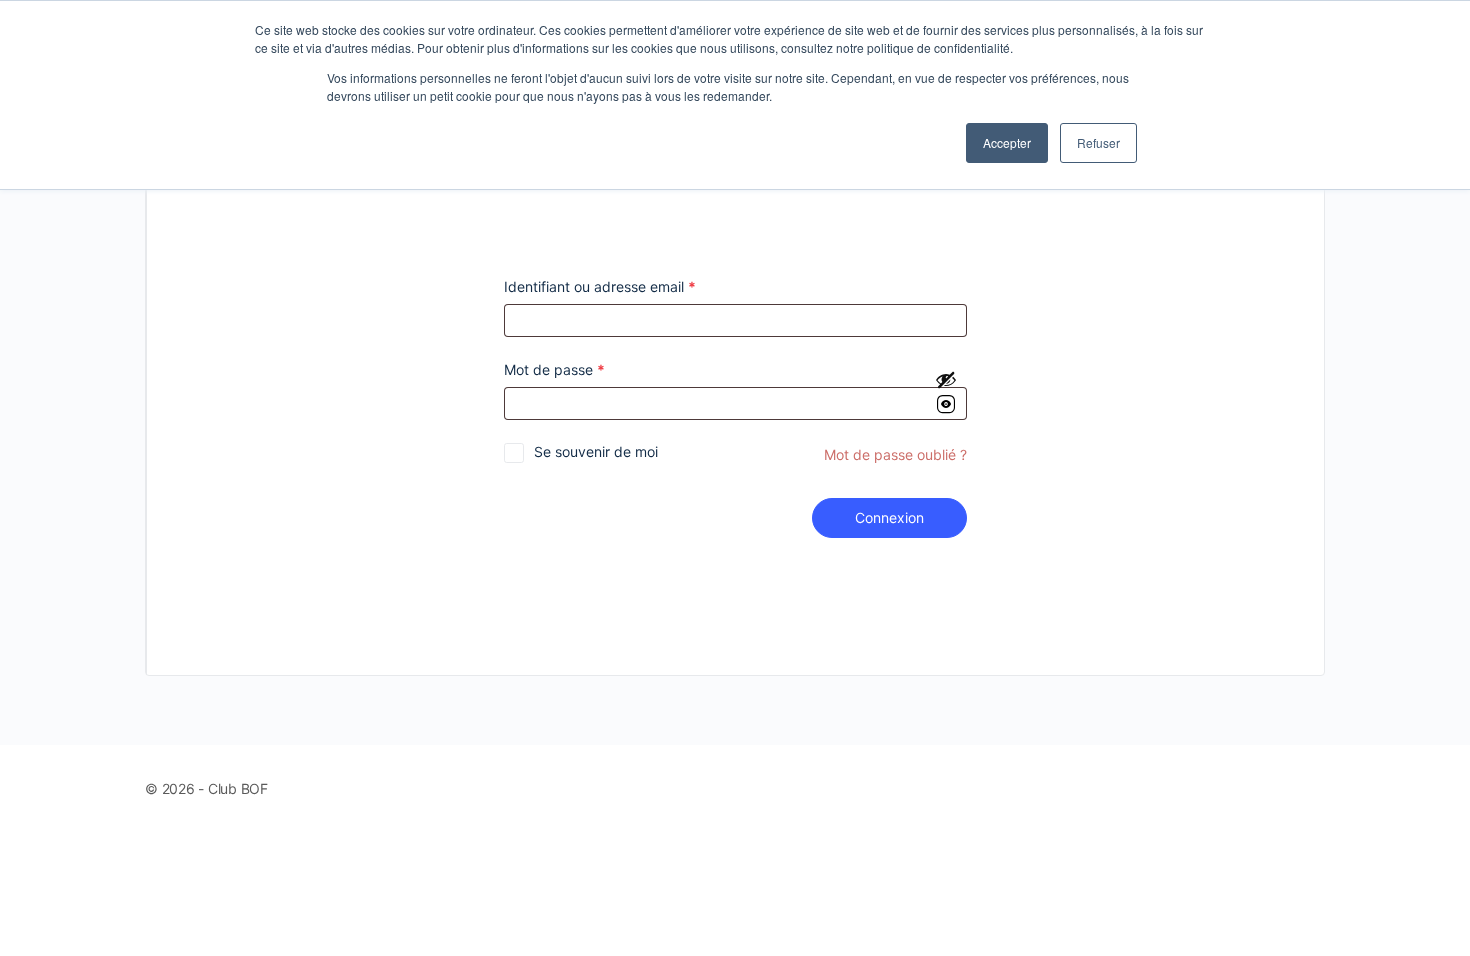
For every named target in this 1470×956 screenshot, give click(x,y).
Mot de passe (554, 369)
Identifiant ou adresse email (600, 286)
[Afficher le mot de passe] (946, 392)
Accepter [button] (1007, 142)
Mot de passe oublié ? (895, 454)
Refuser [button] (1098, 142)
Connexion (889, 517)
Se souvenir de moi (596, 451)
